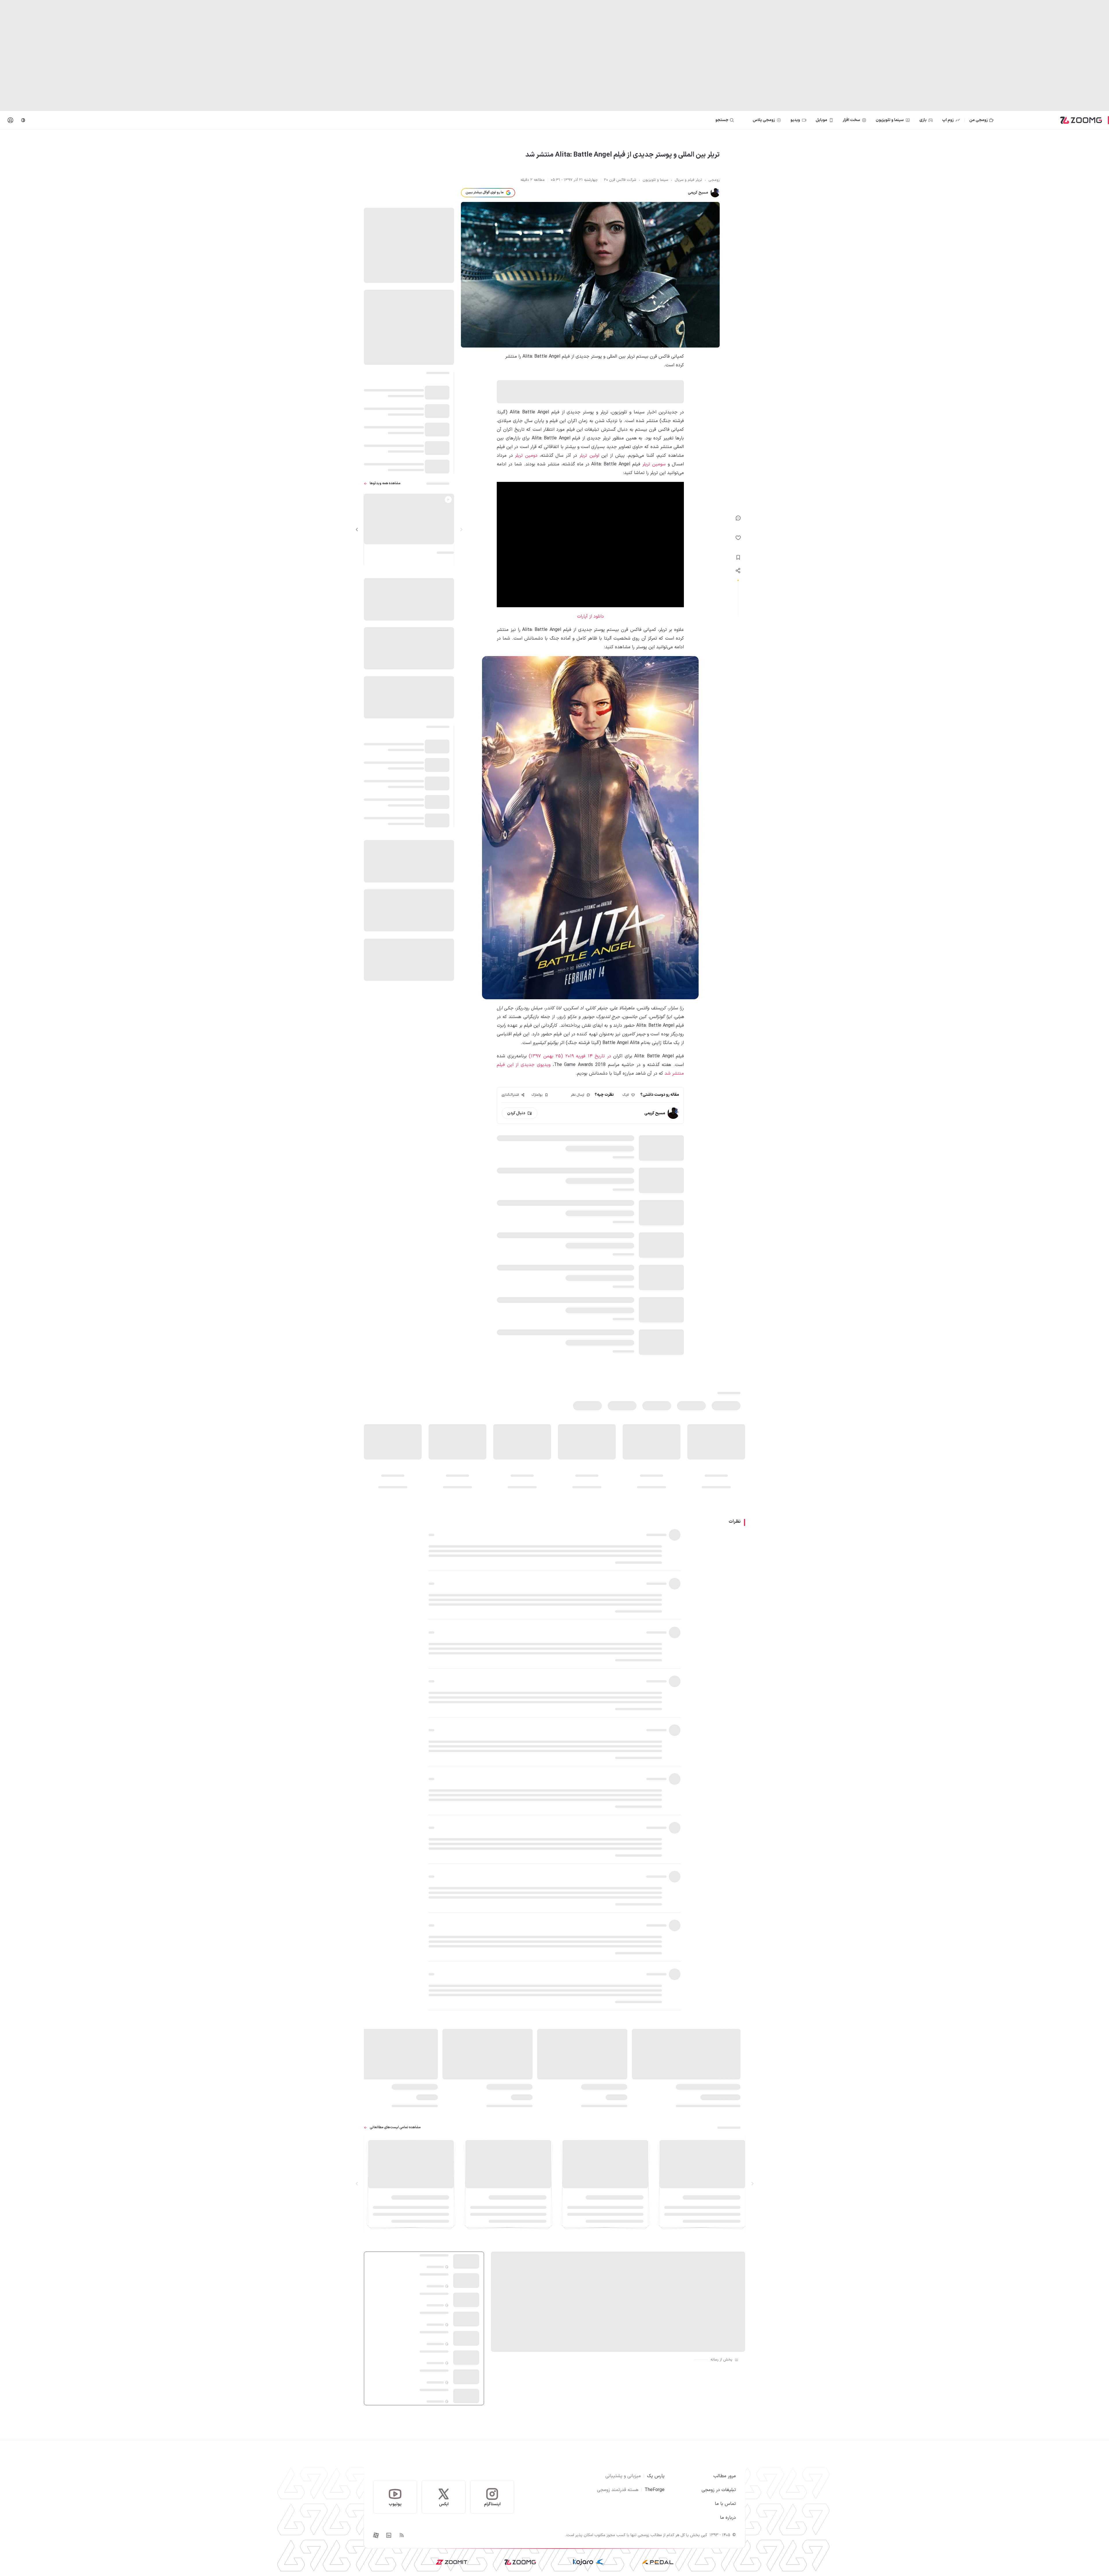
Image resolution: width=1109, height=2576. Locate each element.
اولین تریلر (589, 456)
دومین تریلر (526, 456)
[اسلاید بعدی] (357, 530)
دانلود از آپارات (590, 616)
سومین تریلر (654, 464)
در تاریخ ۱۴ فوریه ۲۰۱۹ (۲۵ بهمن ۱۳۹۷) (570, 1056)
